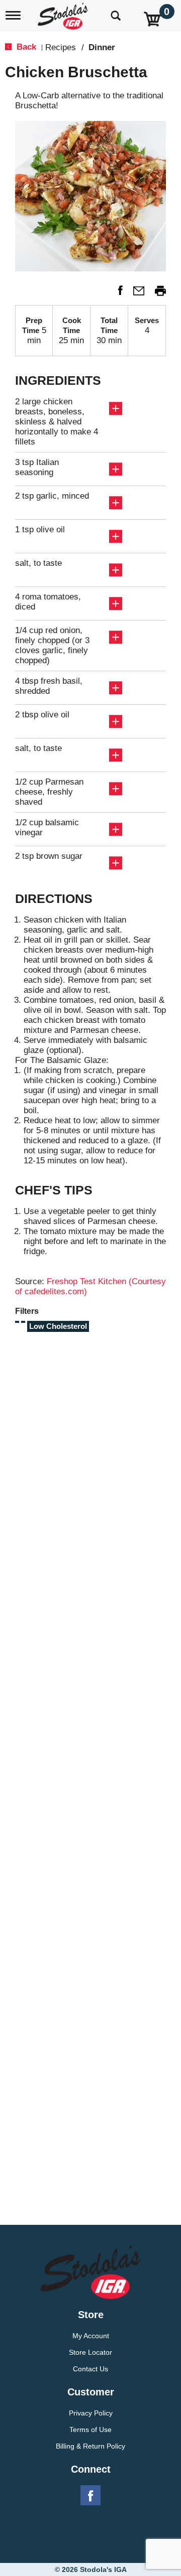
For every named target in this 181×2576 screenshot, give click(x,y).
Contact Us (90, 2369)
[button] (116, 294)
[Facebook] (90, 2496)
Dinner (102, 47)
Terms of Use (90, 2430)
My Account (91, 2336)
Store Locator (90, 2352)
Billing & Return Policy (90, 2446)
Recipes (61, 47)
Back (25, 47)
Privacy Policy (91, 2413)
